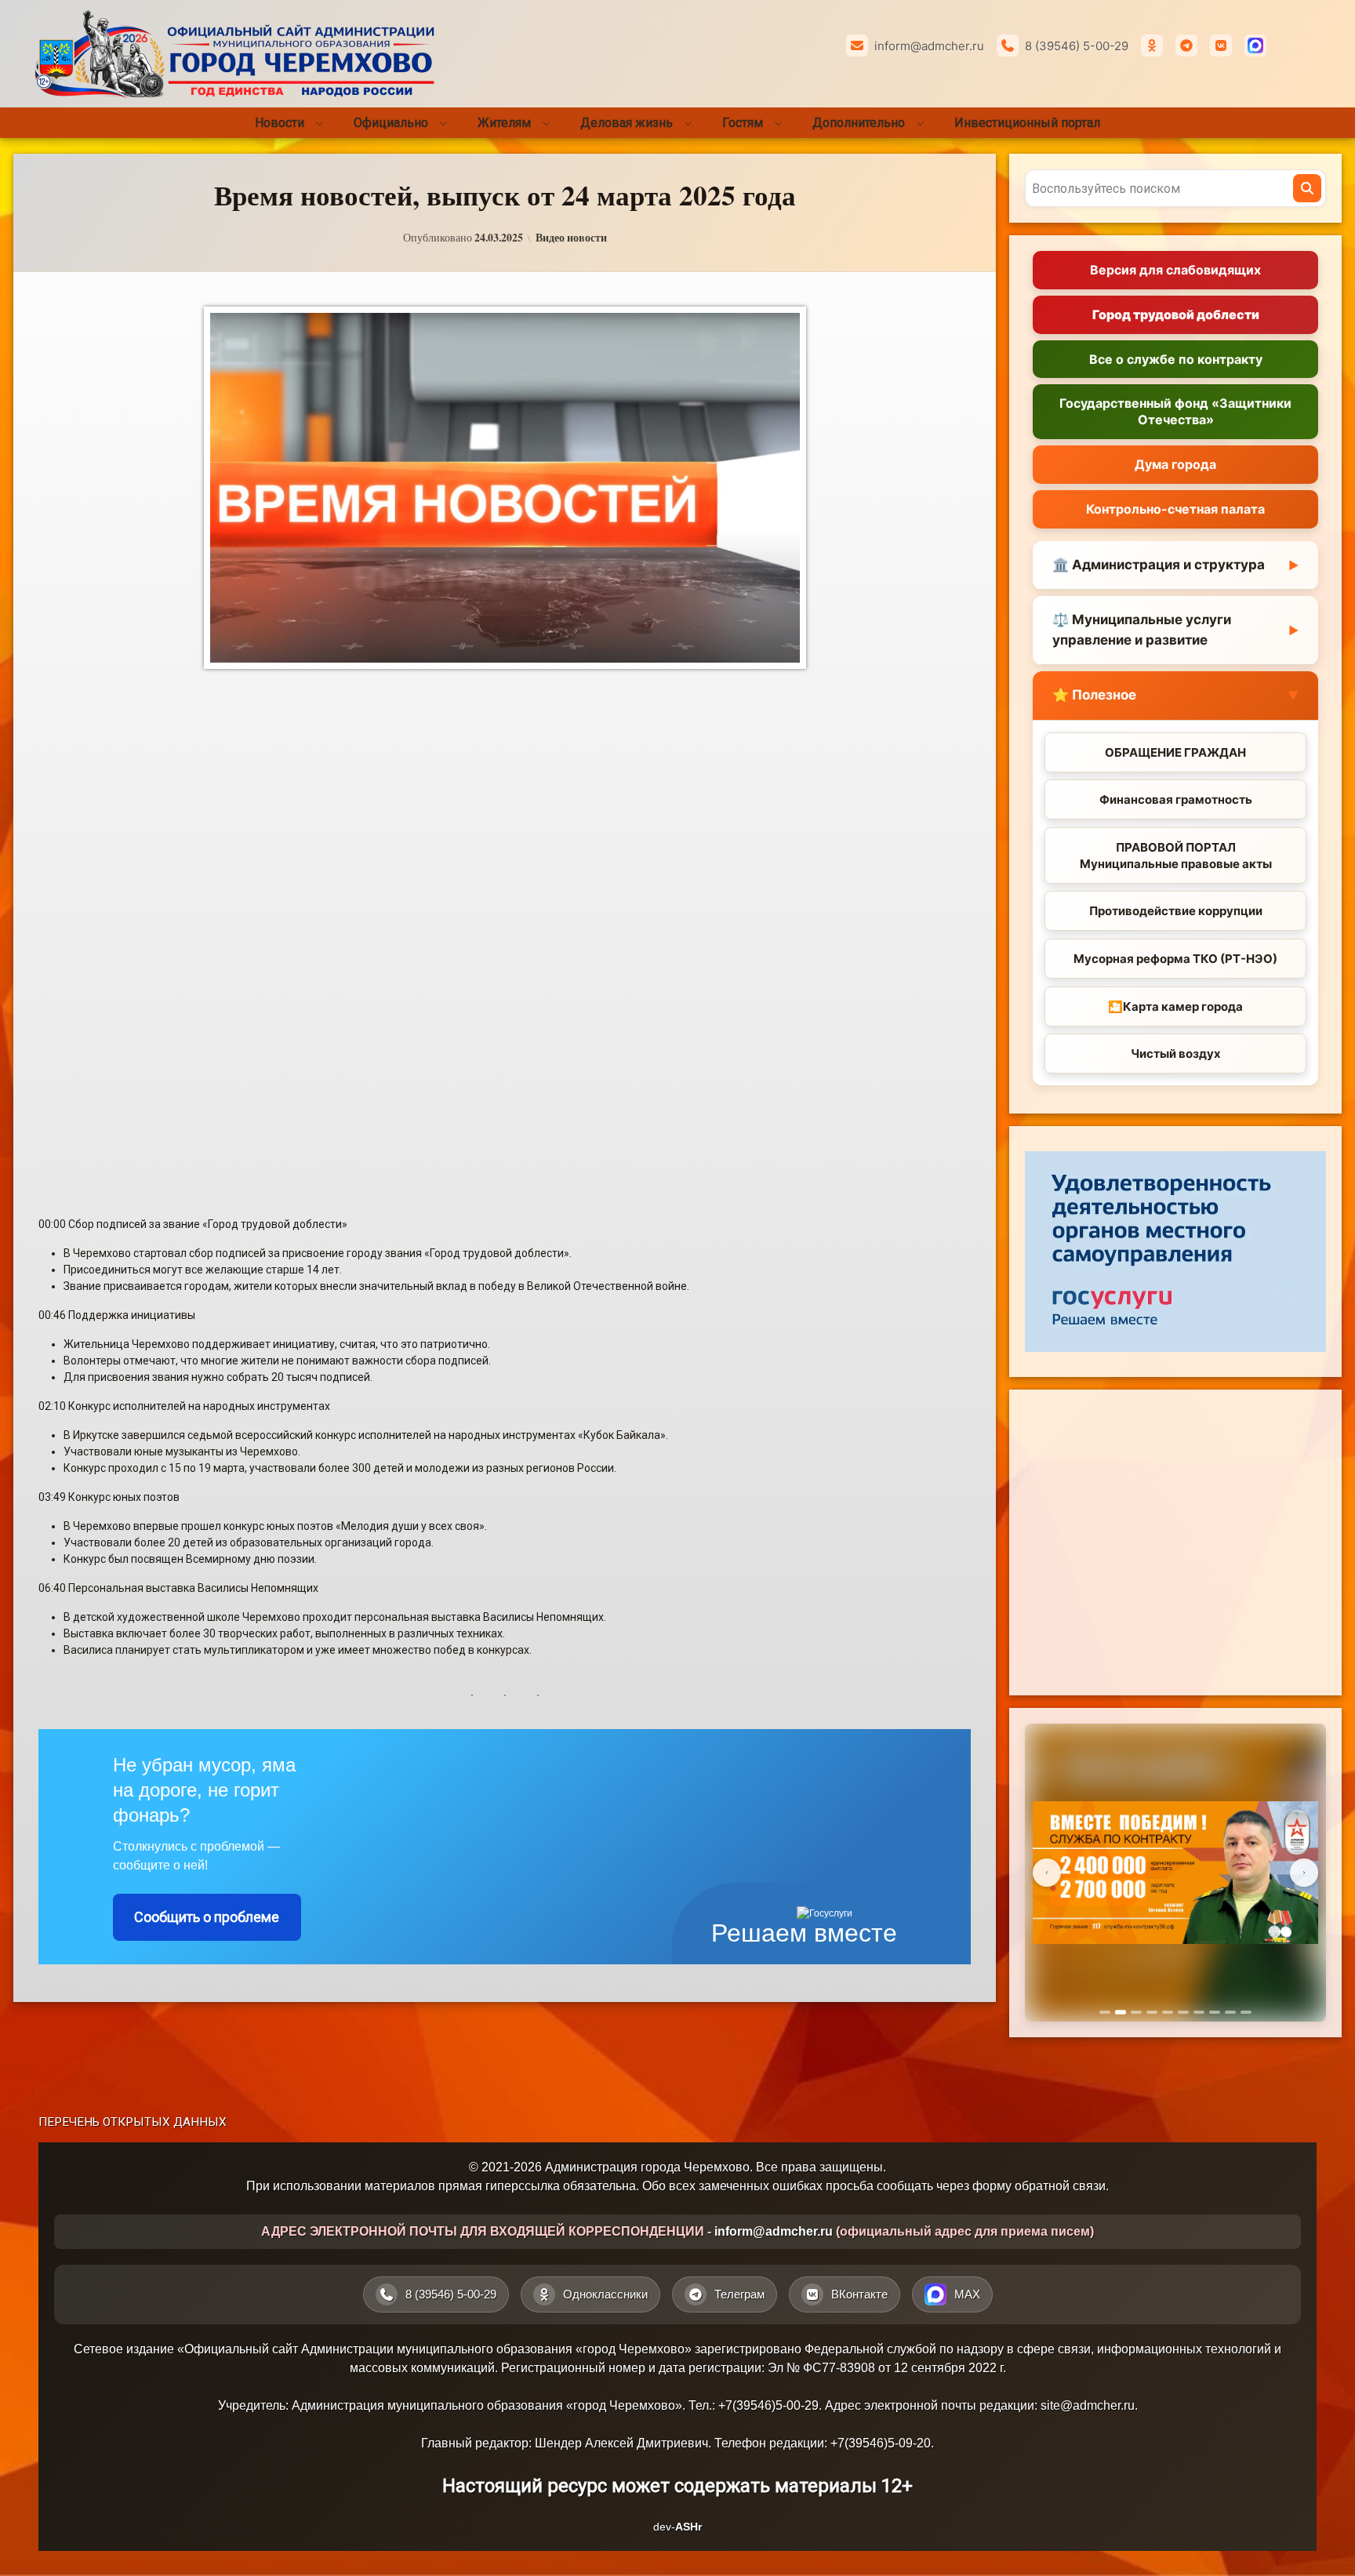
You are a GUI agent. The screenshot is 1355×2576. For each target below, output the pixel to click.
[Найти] (1307, 188)
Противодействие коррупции (1176, 911)
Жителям (504, 123)
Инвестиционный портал (1027, 123)
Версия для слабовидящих (1175, 270)
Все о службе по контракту (1176, 359)
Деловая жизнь (627, 123)
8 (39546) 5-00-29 (1077, 46)
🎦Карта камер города (1175, 1006)
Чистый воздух (1176, 1054)
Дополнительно (859, 123)
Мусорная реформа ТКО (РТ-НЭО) (1175, 959)
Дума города (1175, 464)
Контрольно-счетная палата (1175, 509)
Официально (391, 123)
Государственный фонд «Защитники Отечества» (1175, 411)
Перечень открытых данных (133, 2122)
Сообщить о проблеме (207, 1917)
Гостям (743, 123)
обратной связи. (1062, 2186)
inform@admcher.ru (929, 46)
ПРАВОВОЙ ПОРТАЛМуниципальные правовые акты (1176, 856)
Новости (280, 123)
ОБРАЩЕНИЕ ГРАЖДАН (1175, 752)
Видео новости (571, 238)
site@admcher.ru (1088, 2405)
